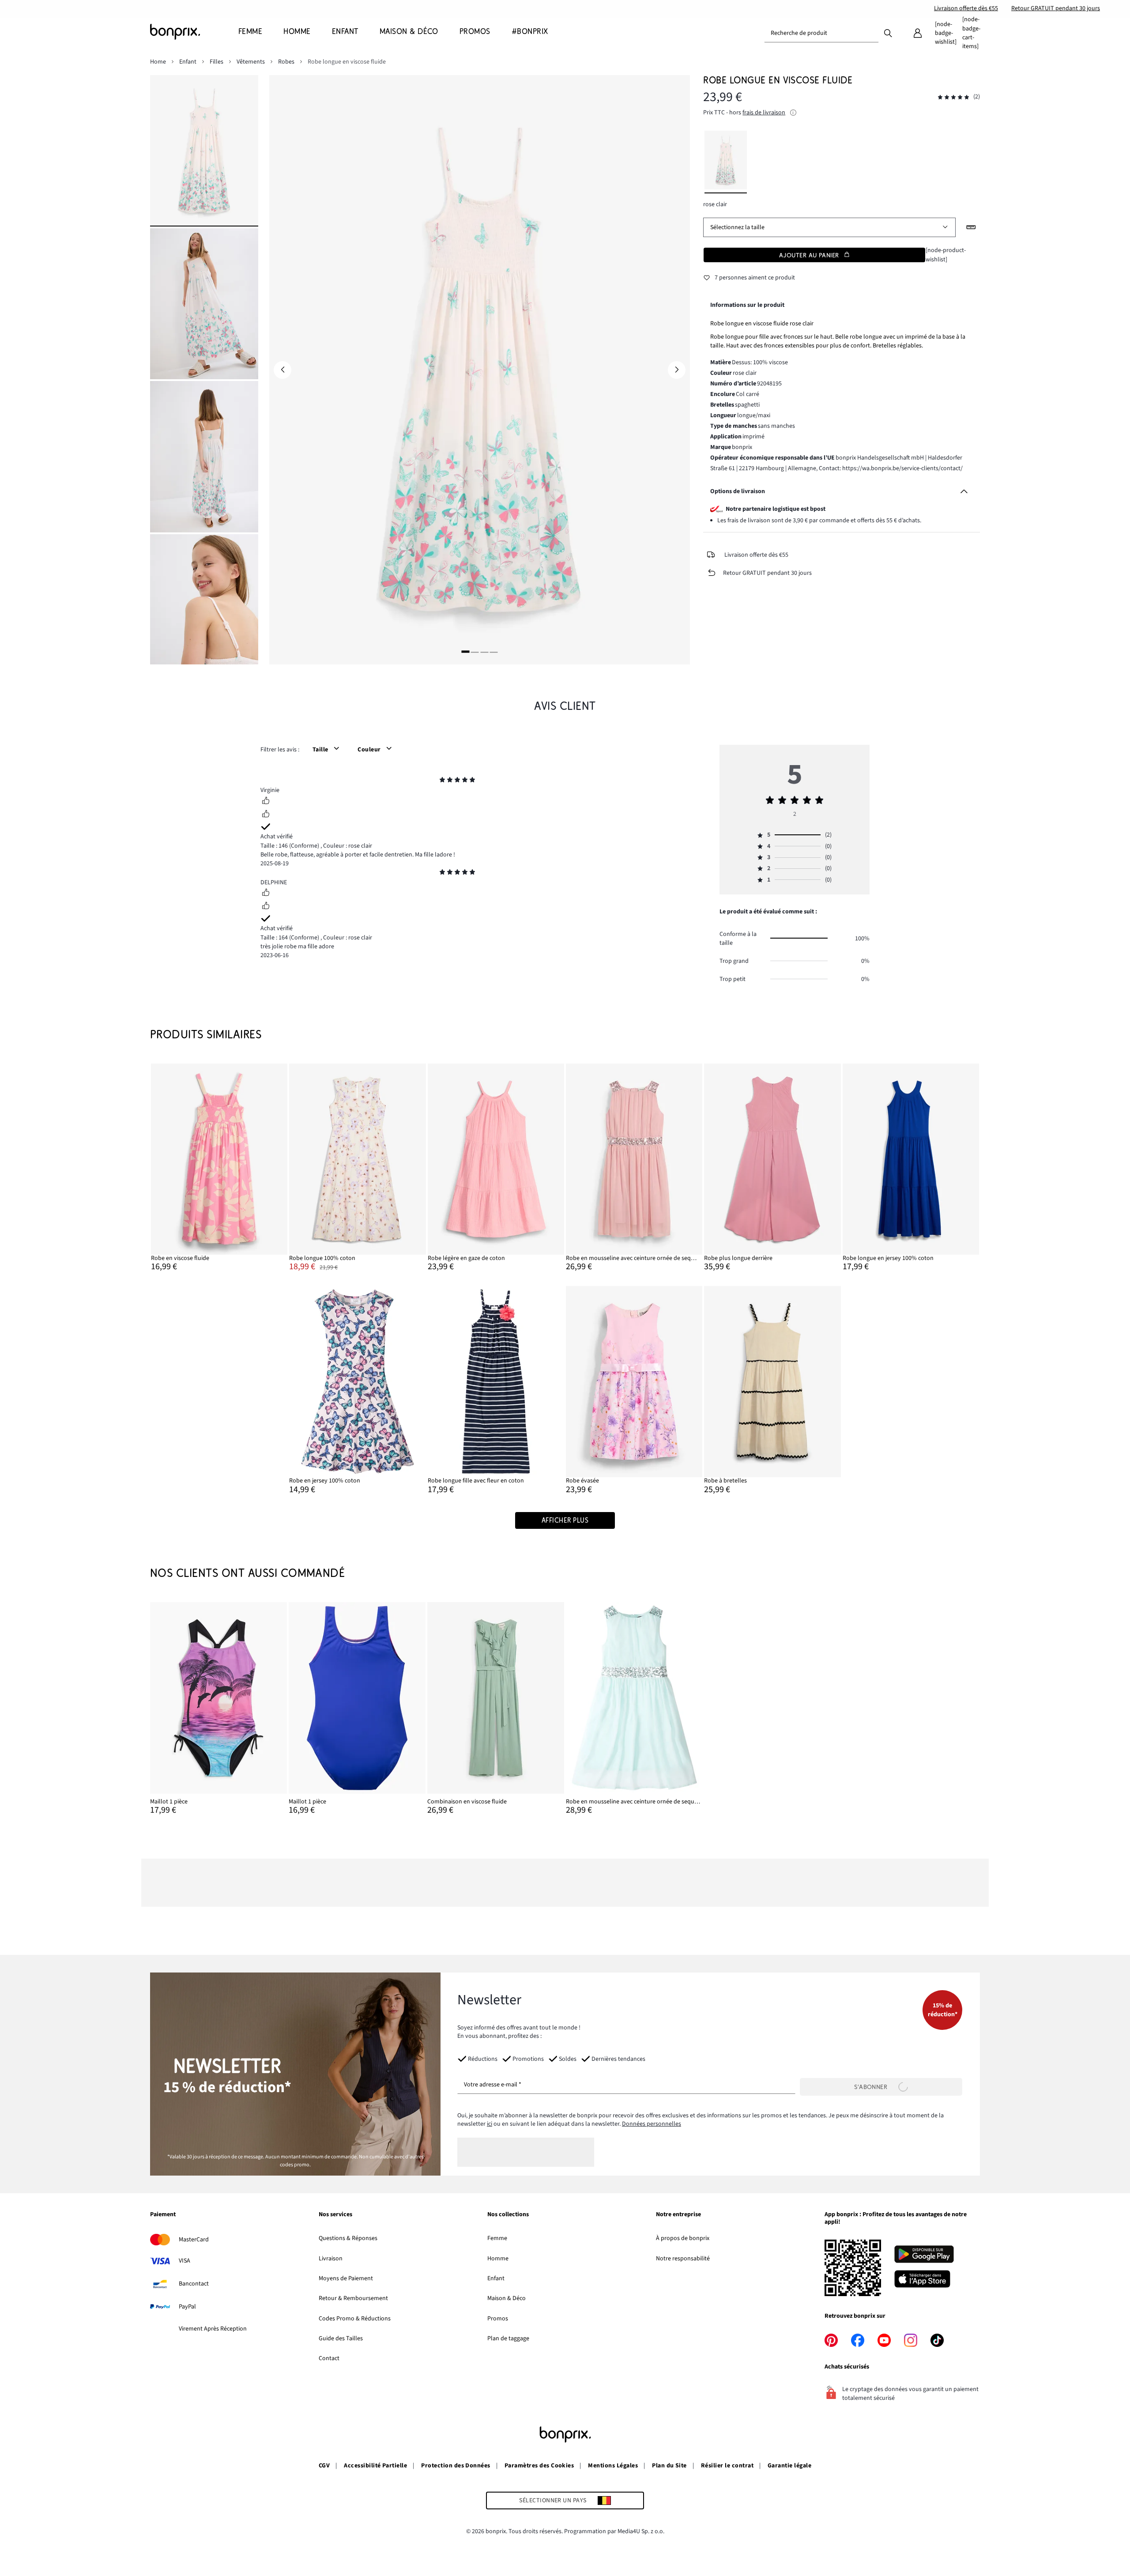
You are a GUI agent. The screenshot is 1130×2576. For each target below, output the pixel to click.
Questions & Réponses (348, 2238)
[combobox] (821, 33)
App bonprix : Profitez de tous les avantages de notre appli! (896, 2219)
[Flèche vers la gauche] (282, 370)
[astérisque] (442, 781)
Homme (498, 2259)
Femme (497, 2238)
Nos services (335, 2215)
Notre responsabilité (683, 2259)
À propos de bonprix (683, 2238)
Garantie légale (789, 2466)
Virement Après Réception (213, 2329)
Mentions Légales (613, 2466)
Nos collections (508, 2215)
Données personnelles (652, 2124)
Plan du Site (669, 2466)
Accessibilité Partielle (375, 2466)
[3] (484, 652)
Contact (329, 2358)
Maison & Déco (507, 2298)
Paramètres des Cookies (539, 2466)
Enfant (496, 2278)
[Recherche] (888, 33)
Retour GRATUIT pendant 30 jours (1056, 8)
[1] (465, 652)
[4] (494, 652)
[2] (475, 652)
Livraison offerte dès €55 (966, 8)
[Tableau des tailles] (971, 227)
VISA (185, 2261)
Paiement (163, 2215)
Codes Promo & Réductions (355, 2319)
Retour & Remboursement (353, 2298)
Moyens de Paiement (346, 2278)
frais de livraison (764, 113)
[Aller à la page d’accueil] (194, 32)
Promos (498, 2319)
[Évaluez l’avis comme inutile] (266, 815)
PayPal (187, 2307)
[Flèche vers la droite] (677, 370)
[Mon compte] (918, 33)
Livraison (331, 2259)
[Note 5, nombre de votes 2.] (953, 97)
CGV (324, 2466)
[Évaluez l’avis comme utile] (266, 802)
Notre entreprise (678, 2215)
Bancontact (194, 2284)
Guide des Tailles (341, 2338)
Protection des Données (456, 2466)
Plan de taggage (508, 2338)
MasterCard (194, 2240)
